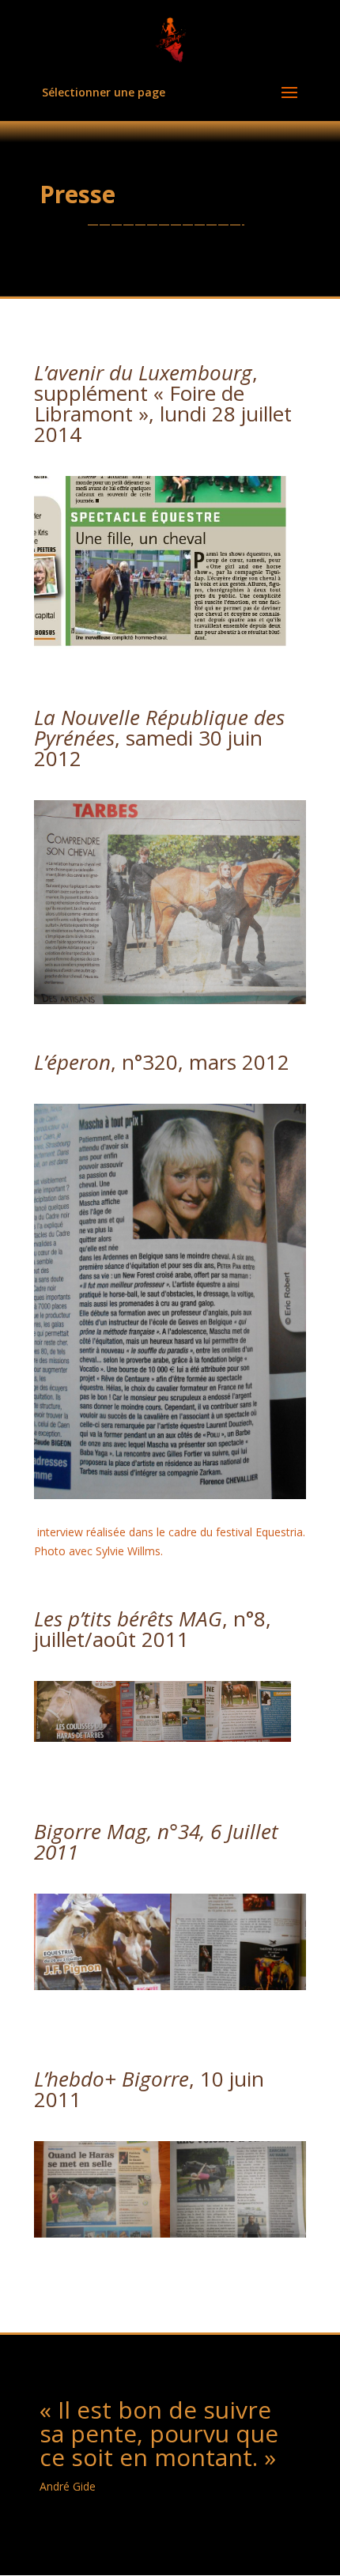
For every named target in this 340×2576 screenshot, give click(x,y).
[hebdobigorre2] (238, 2233)
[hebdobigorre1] (102, 2233)
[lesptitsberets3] (248, 1737)
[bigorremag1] (102, 1986)
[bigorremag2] (238, 1986)
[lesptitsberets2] (162, 1737)
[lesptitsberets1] (77, 1737)
